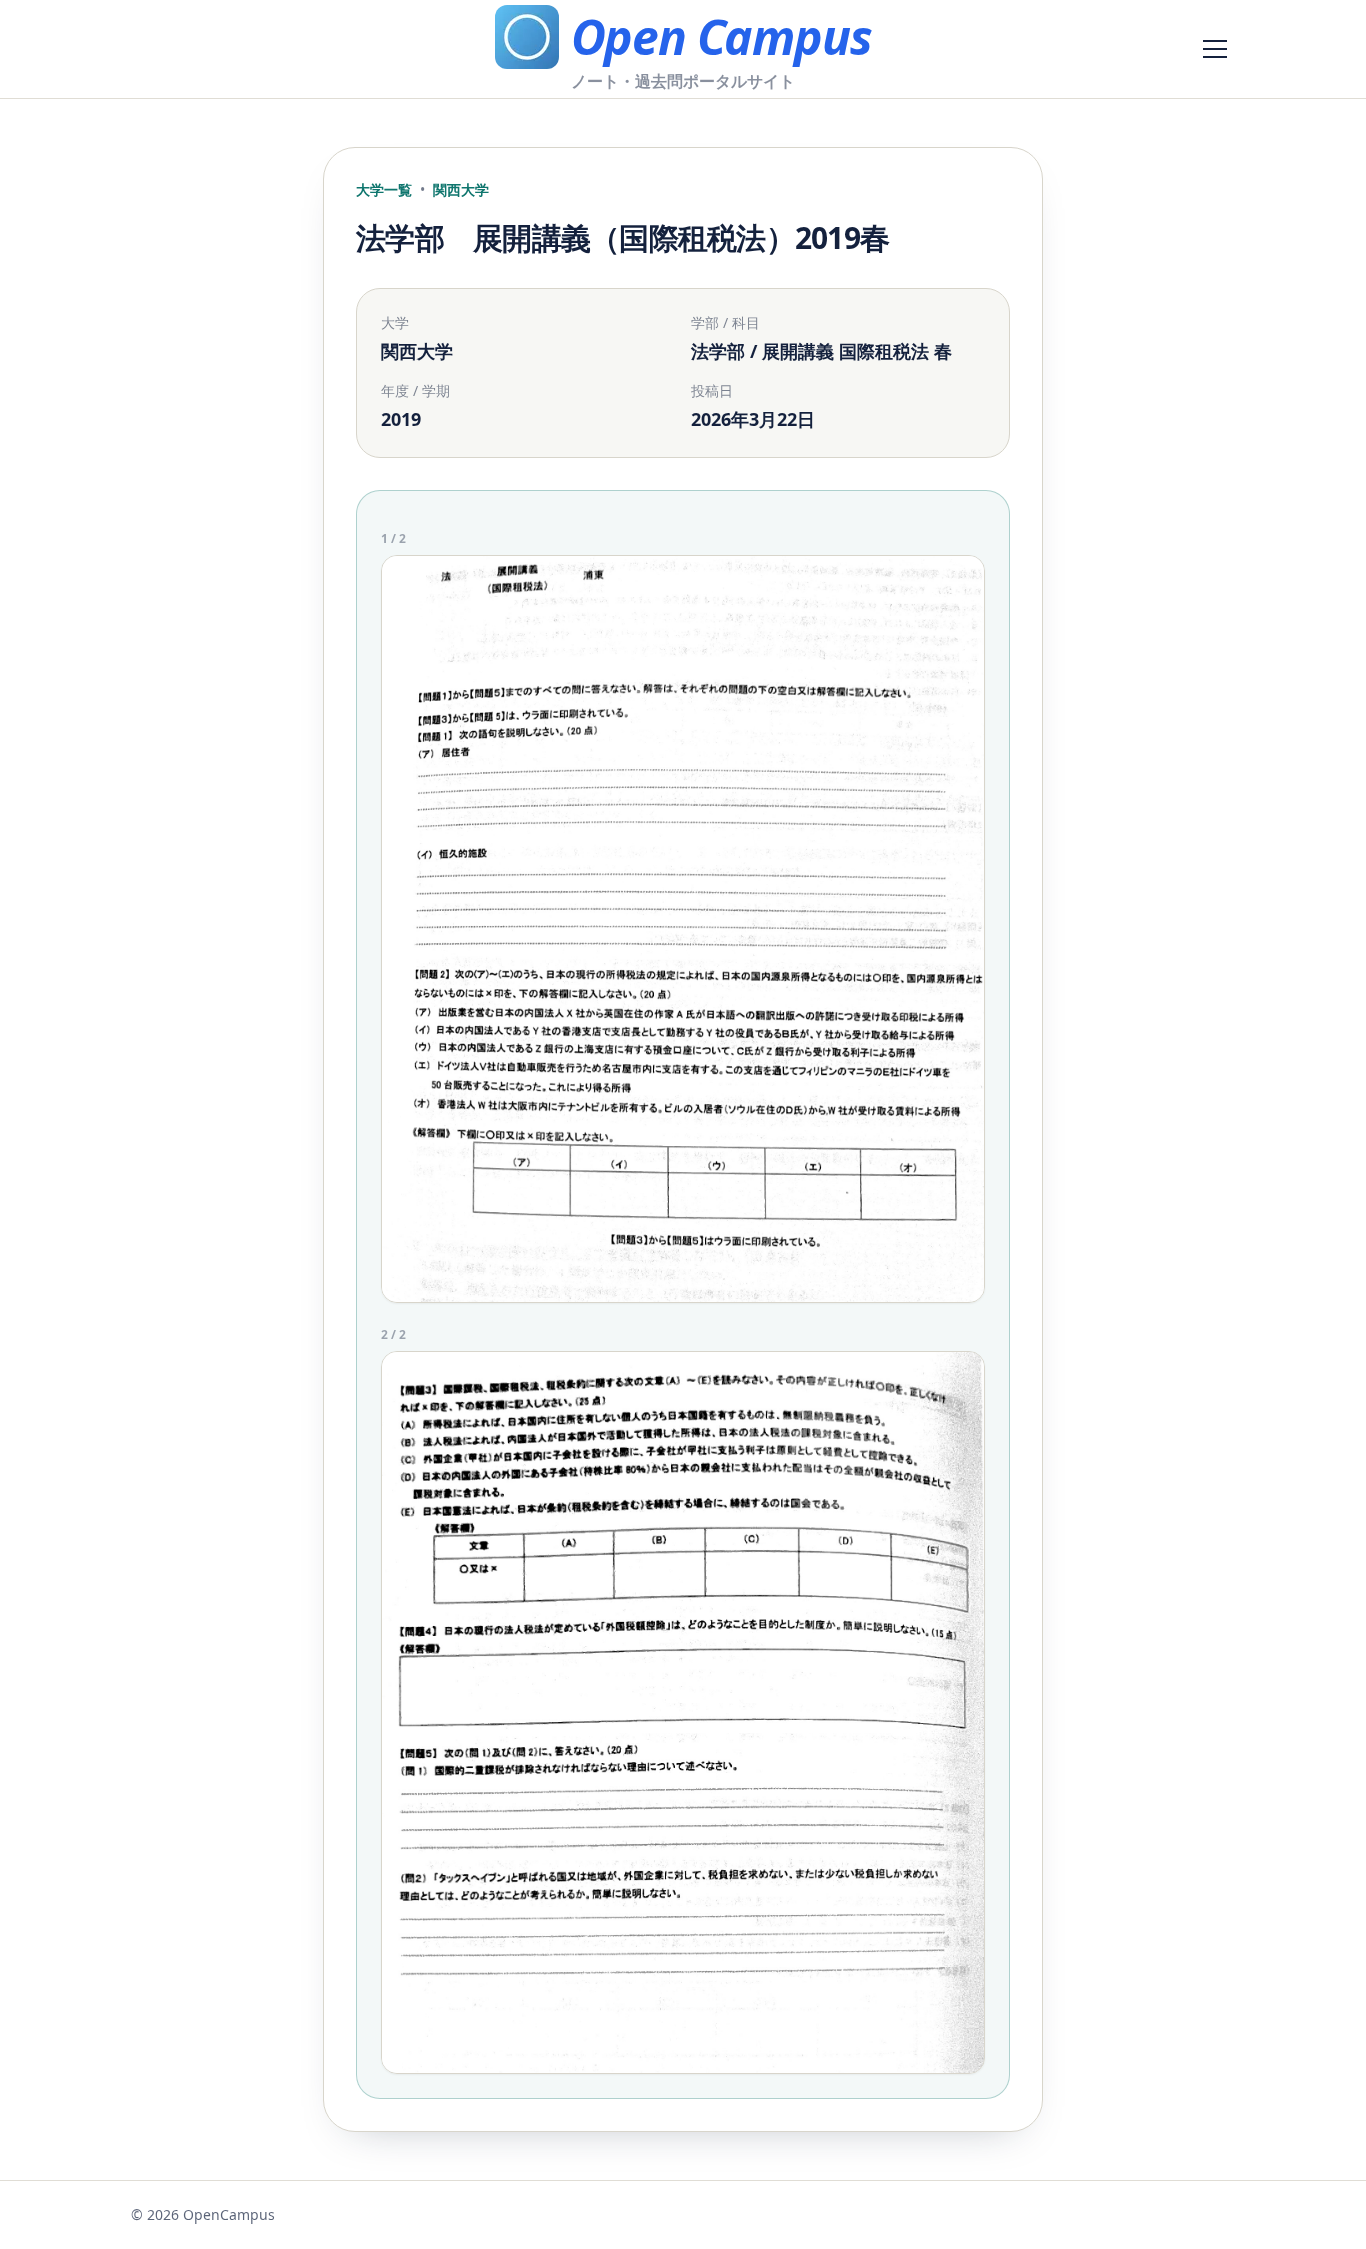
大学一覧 (384, 189)
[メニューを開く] (1215, 49)
